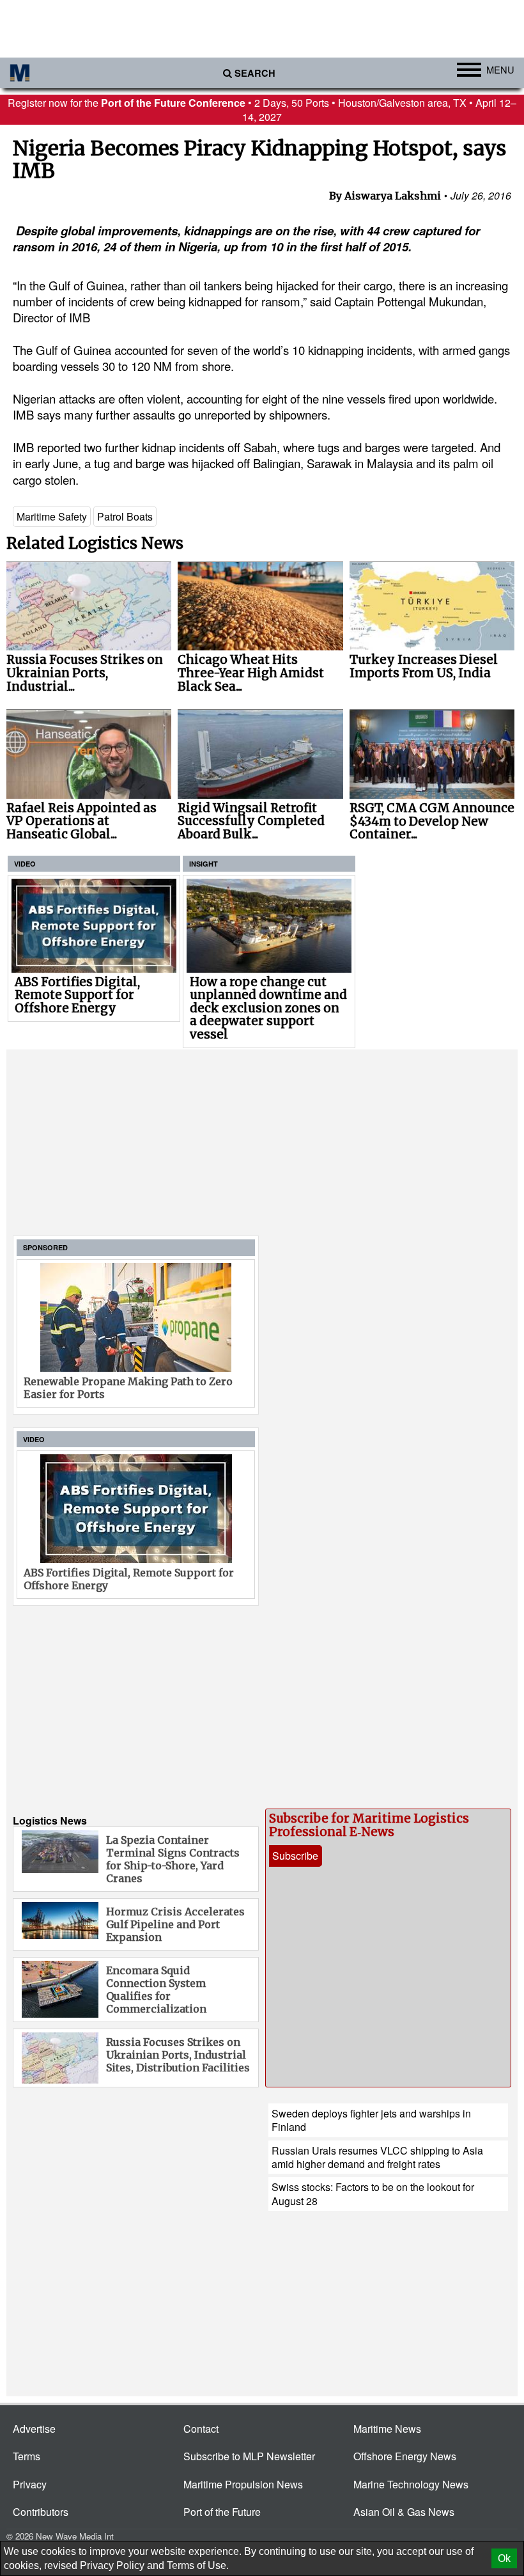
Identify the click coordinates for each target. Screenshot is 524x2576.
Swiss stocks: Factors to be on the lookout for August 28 (373, 2194)
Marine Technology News (411, 2484)
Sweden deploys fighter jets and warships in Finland (371, 2120)
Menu (500, 69)
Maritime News (387, 2429)
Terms (27, 2456)
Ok (504, 2558)
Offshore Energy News (405, 2456)
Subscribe (295, 1856)
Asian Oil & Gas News (404, 2512)
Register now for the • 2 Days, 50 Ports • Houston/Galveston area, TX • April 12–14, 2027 (262, 109)
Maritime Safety (52, 516)
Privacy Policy (112, 2565)
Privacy (30, 2484)
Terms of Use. (198, 2565)
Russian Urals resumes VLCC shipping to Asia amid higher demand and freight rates (377, 2157)
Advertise (34, 2429)
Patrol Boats (125, 516)
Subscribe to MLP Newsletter (249, 2456)
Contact (201, 2429)
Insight (204, 864)
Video (25, 864)
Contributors (41, 2512)
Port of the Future (222, 2512)
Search (255, 73)
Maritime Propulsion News (243, 2484)
